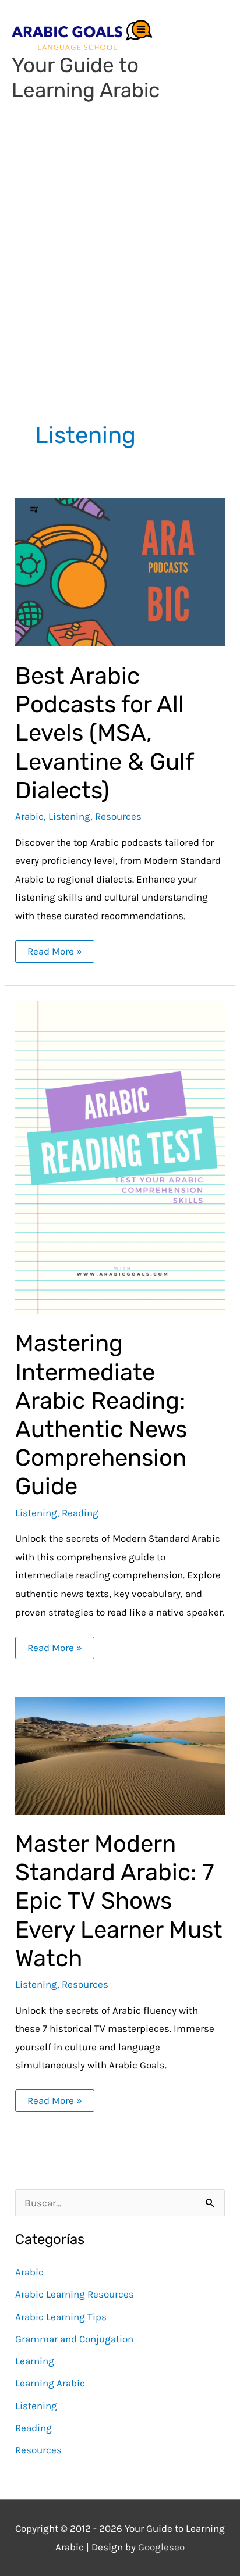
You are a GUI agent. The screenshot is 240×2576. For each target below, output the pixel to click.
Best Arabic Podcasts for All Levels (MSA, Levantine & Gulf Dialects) (104, 733)
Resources (118, 816)
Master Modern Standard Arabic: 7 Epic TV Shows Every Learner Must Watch (119, 1901)
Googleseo (161, 2547)
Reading (80, 1513)
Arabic (29, 816)
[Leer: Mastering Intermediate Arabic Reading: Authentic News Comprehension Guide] (120, 1156)
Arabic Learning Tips (61, 2317)
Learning (35, 2361)
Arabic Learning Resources (75, 2294)
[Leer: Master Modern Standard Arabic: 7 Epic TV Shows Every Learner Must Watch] (120, 1755)
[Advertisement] (120, 249)
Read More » (54, 948)
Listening (69, 816)
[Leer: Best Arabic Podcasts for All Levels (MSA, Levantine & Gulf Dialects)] (120, 571)
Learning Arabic (50, 2383)
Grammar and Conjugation (74, 2339)
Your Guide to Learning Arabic (86, 78)
